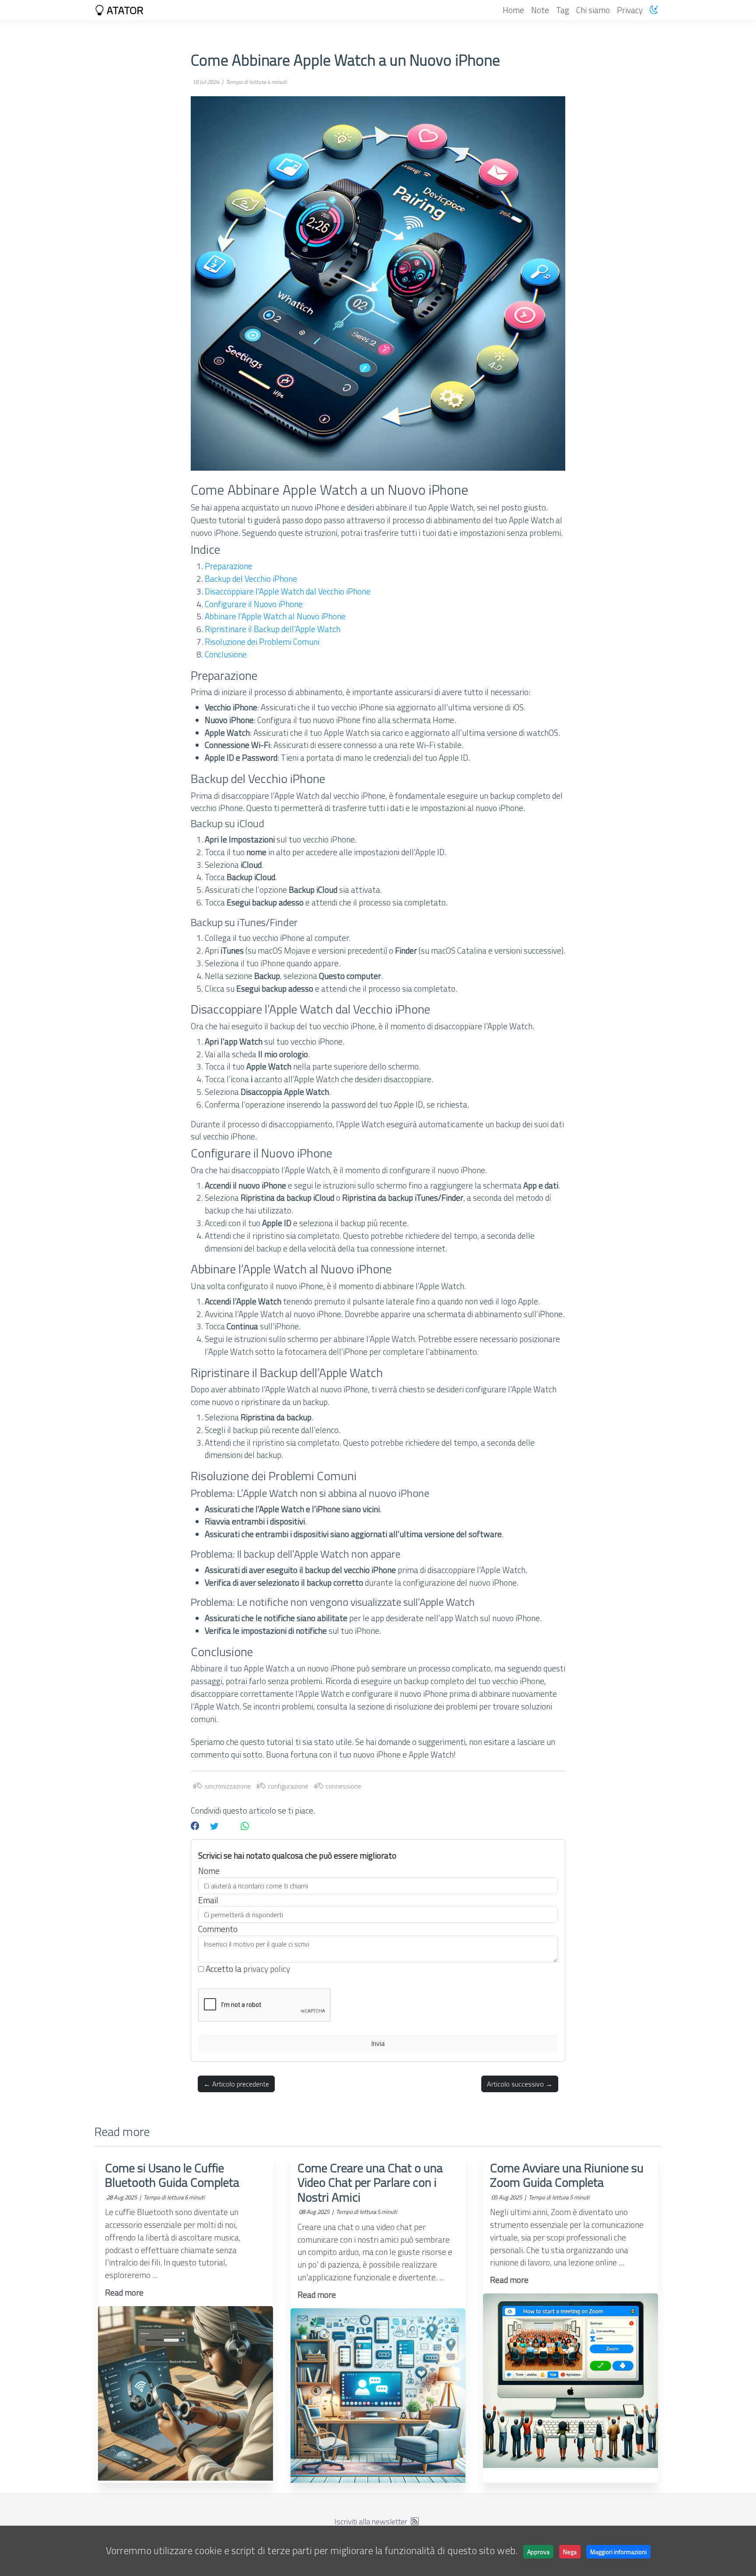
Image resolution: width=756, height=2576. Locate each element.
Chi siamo (593, 10)
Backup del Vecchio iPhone (251, 578)
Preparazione (229, 566)
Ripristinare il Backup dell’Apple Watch (273, 629)
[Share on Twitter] (214, 1826)
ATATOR (124, 10)
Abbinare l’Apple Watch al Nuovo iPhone (275, 616)
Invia (378, 2043)
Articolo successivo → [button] (520, 2084)
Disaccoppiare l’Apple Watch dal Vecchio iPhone (288, 591)
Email (208, 1900)
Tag (563, 10)
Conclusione (226, 654)
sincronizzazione (227, 1786)
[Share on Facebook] (195, 1826)
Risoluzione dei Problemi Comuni (262, 641)
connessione (343, 1786)
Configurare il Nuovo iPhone (254, 604)
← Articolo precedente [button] (236, 2084)
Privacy (630, 10)
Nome (209, 1871)
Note (540, 10)
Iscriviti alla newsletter (371, 2522)
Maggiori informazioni (618, 2552)
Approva (538, 2552)
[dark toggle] (654, 10)
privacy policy (267, 1969)
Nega (570, 2552)
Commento (218, 1929)
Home (513, 10)
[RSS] (415, 2522)
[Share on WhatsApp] (245, 1826)
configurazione (287, 1786)
